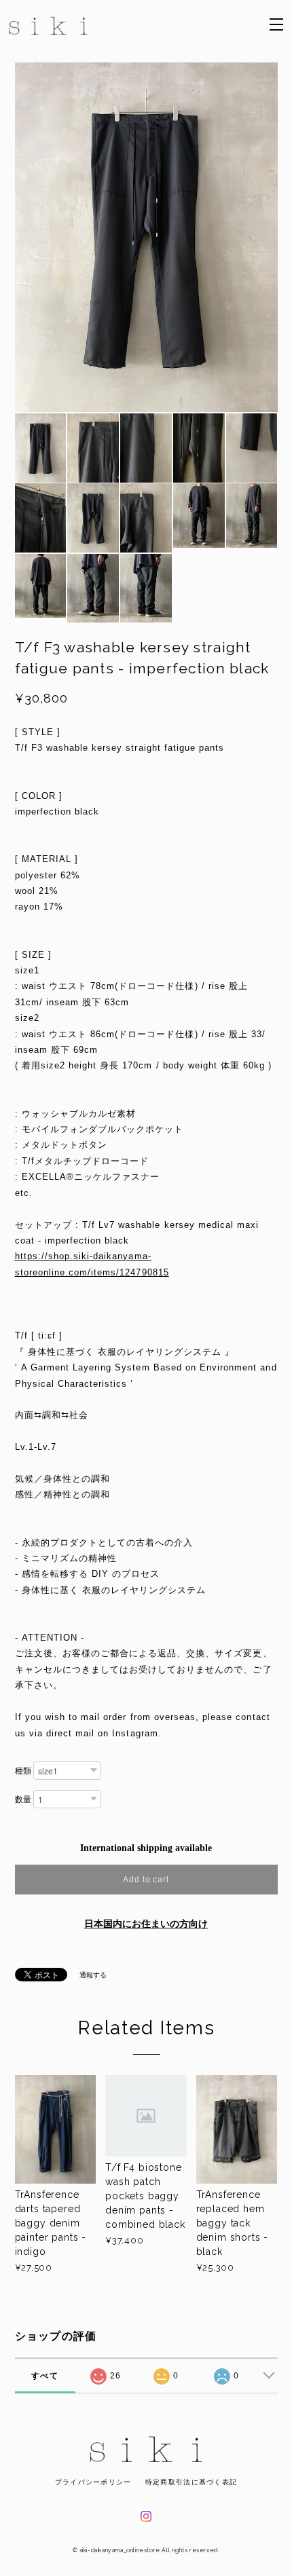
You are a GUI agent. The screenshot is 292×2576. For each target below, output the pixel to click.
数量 (23, 1799)
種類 (23, 1771)
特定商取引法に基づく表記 (191, 2482)
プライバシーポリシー (93, 2482)
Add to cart (146, 1880)
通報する (93, 1975)
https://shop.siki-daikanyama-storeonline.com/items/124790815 (92, 1264)
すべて (45, 2376)
